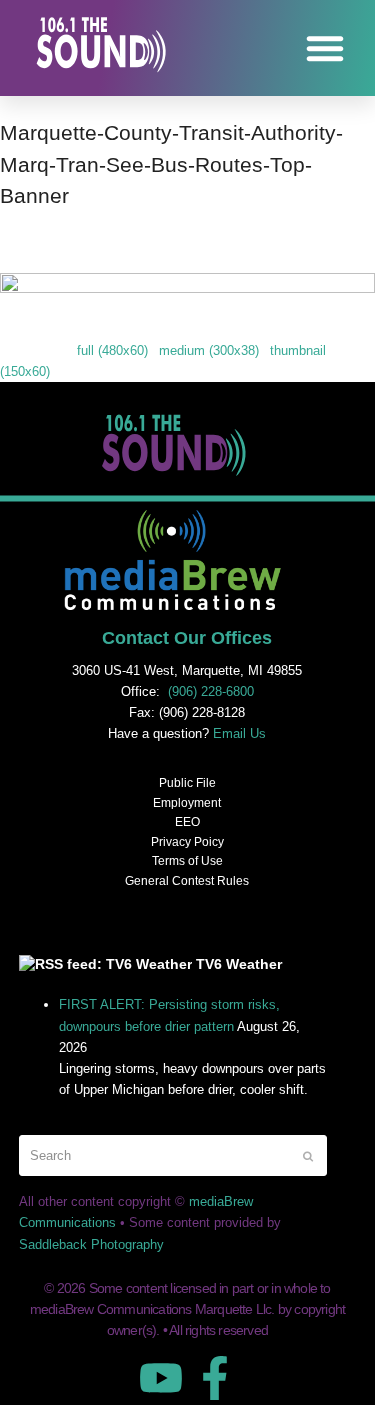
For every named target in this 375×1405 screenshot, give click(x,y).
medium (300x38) (209, 350)
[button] (325, 48)
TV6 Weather (239, 964)
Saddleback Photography (91, 1244)
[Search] (173, 1155)
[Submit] (308, 1156)
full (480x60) (112, 350)
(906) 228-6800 (211, 691)
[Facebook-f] (215, 1378)
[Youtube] (161, 1378)
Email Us (239, 733)
